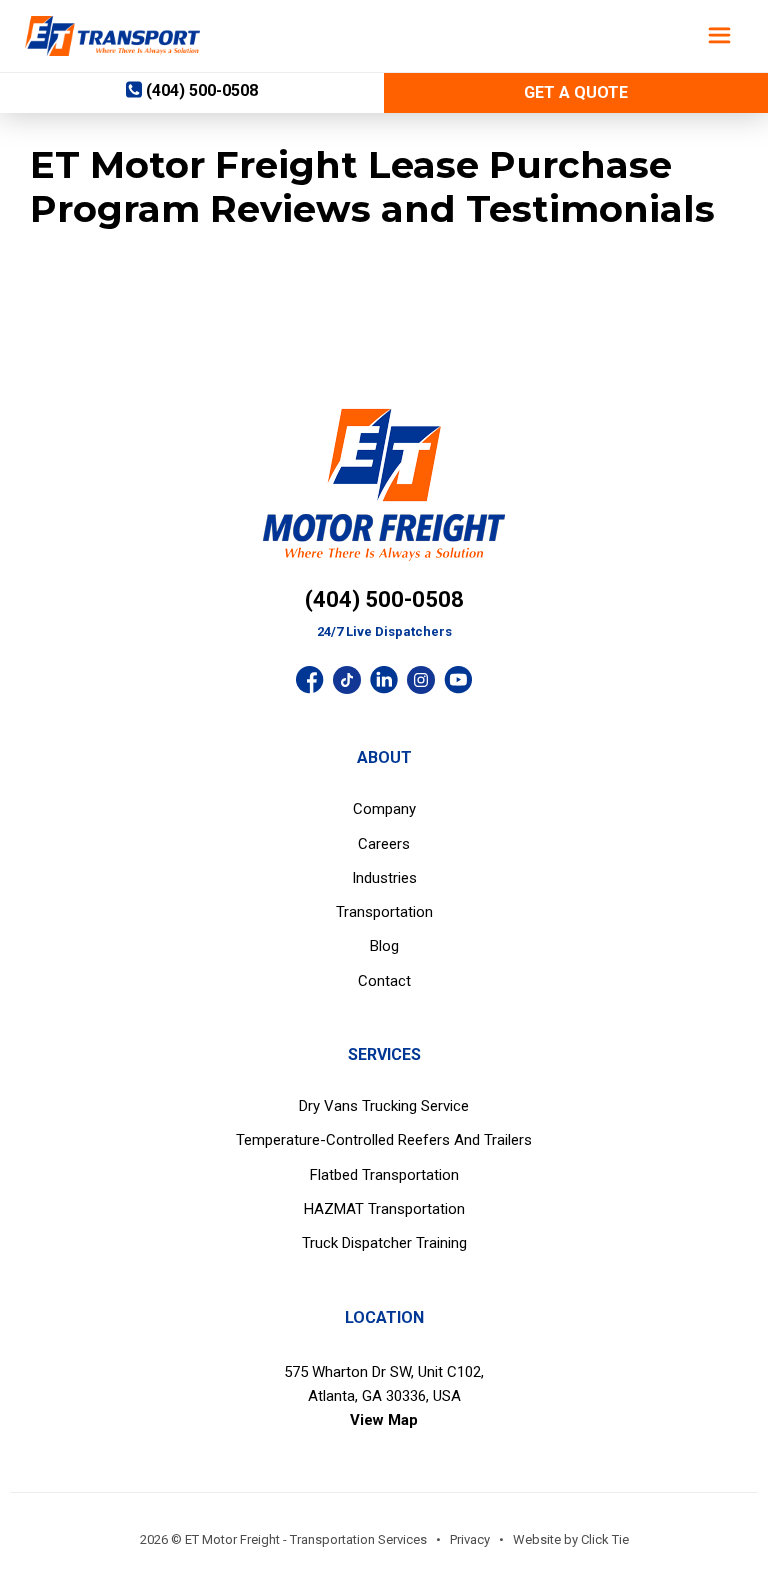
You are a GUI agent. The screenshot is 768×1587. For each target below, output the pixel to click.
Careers (384, 844)
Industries (384, 878)
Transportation (384, 912)
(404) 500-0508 (384, 599)
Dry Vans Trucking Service (384, 1106)
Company (384, 809)
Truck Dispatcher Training (384, 1243)
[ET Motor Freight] (112, 36)
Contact (384, 981)
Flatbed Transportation (384, 1175)
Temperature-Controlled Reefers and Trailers (384, 1140)
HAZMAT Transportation (384, 1209)
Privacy (470, 1539)
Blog (384, 946)
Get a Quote (576, 92)
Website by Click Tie (571, 1539)
